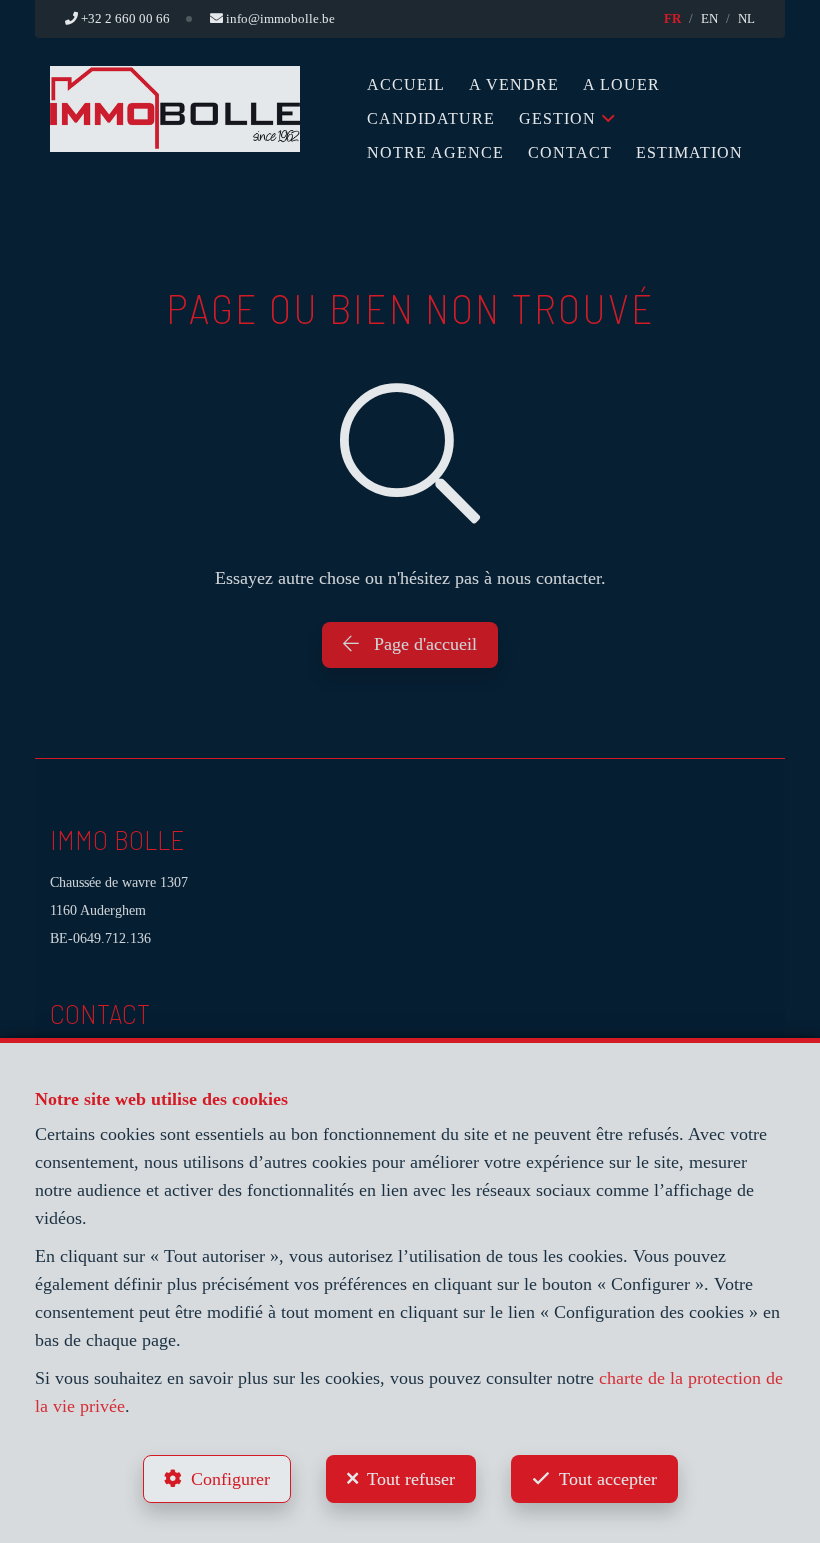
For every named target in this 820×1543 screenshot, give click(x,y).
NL (746, 18)
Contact (570, 152)
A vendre (514, 84)
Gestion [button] (557, 118)
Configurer (230, 1479)
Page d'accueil (423, 644)
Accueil (406, 84)
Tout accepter (608, 1479)
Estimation (689, 152)
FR (672, 18)
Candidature (431, 118)
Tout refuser (411, 1479)
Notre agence (435, 152)
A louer (621, 84)
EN (709, 18)
